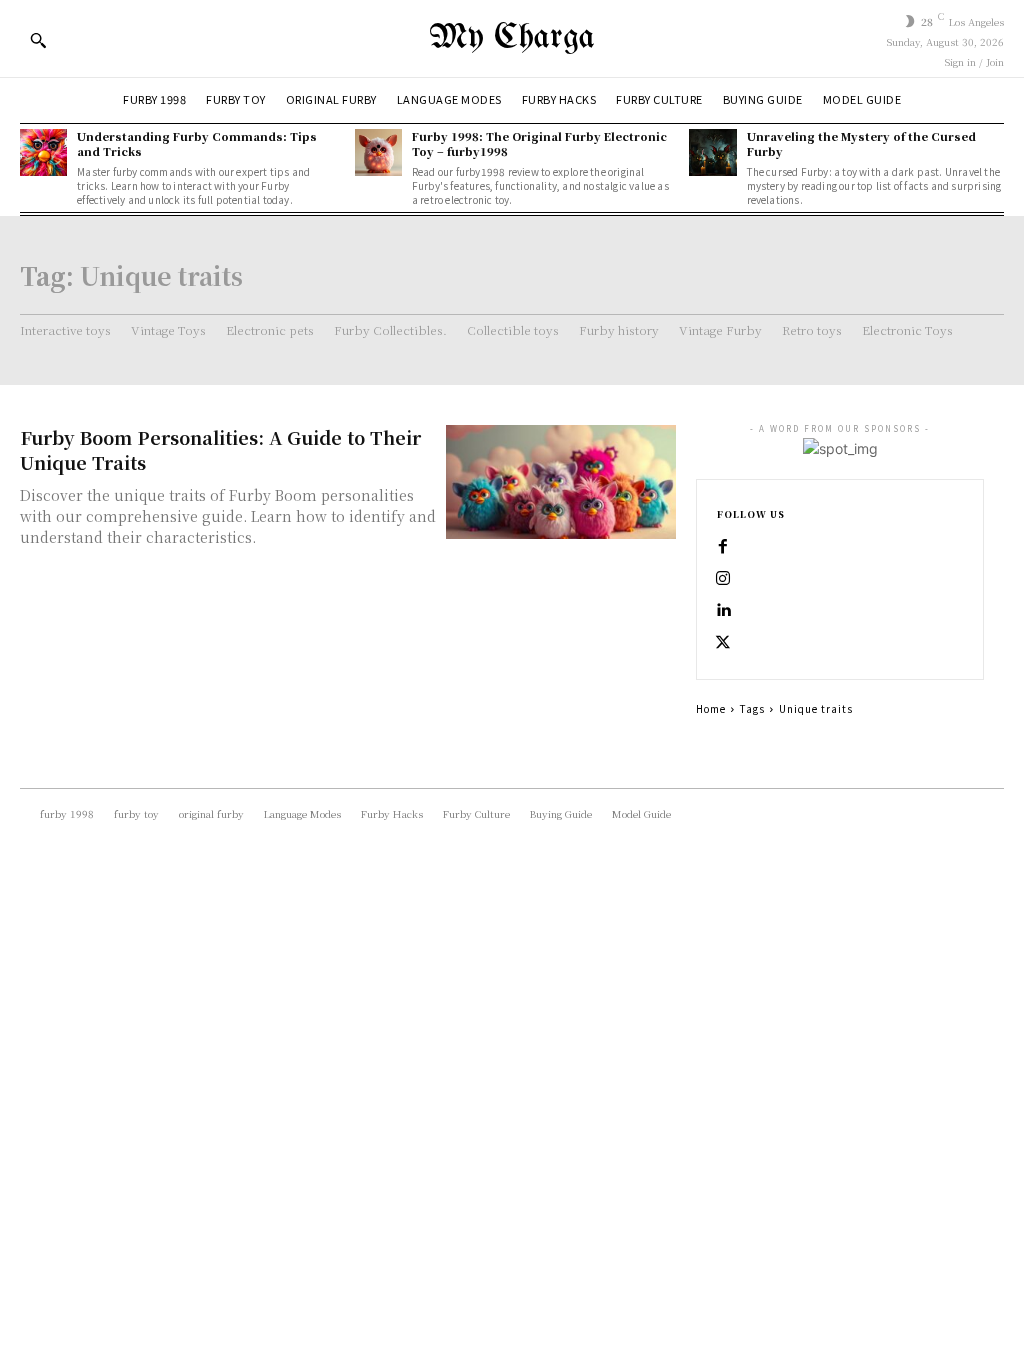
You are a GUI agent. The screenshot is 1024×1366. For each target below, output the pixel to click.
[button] (38, 40)
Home (711, 708)
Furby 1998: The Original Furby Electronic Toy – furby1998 (539, 143)
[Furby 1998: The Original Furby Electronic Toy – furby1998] (378, 152)
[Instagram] (723, 579)
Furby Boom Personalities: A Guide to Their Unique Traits (220, 449)
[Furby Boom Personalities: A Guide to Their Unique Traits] (561, 482)
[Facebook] (723, 547)
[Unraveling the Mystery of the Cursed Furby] (712, 152)
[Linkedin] (723, 611)
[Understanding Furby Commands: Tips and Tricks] (43, 152)
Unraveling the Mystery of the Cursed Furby (861, 143)
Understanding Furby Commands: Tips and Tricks (197, 143)
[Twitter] (723, 643)
